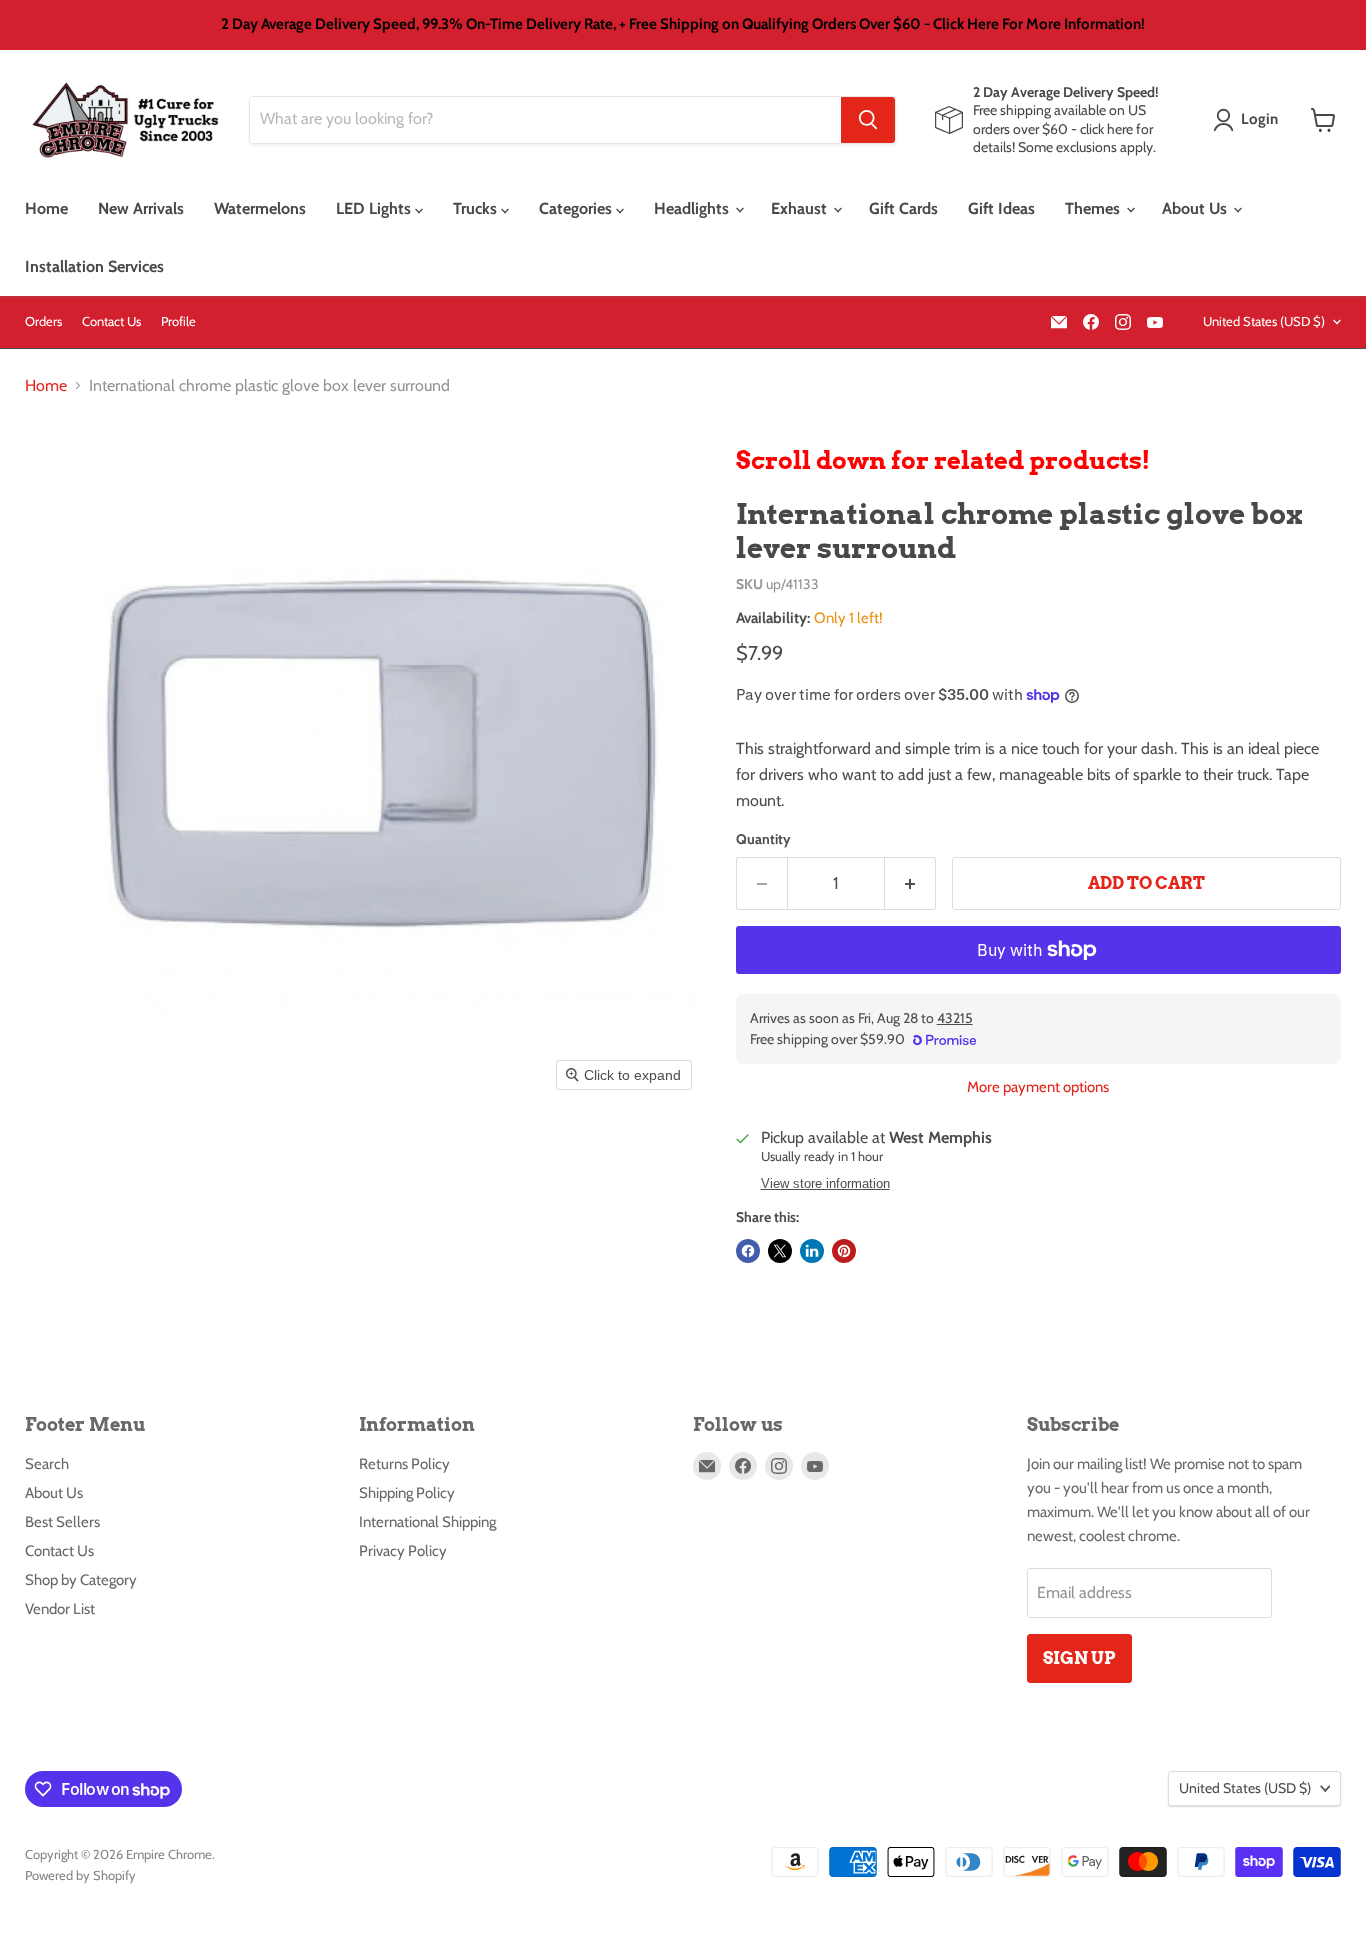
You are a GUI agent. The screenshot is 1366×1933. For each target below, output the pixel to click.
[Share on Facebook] (748, 1251)
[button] (1249, 120)
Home (46, 208)
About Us (1196, 208)
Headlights (693, 208)
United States (1264, 321)
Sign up (1079, 1658)
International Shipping (427, 1522)
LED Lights (375, 208)
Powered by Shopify (80, 1875)
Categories (577, 208)
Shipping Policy (407, 1493)
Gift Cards (903, 208)
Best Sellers (62, 1522)
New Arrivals (141, 208)
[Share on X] (780, 1251)
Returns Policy (404, 1464)
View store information (825, 1184)
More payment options (1038, 1087)
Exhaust (801, 208)
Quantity (763, 839)
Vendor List (60, 1609)
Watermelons (260, 208)
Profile (178, 321)
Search (47, 1464)
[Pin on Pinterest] (844, 1251)
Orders (43, 321)
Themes (1094, 208)
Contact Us (111, 321)
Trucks (477, 208)
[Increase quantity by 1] (910, 884)
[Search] (868, 120)
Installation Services (94, 266)
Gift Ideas (1001, 208)
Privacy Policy (403, 1551)
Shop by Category (81, 1580)
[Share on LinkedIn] (812, 1251)
